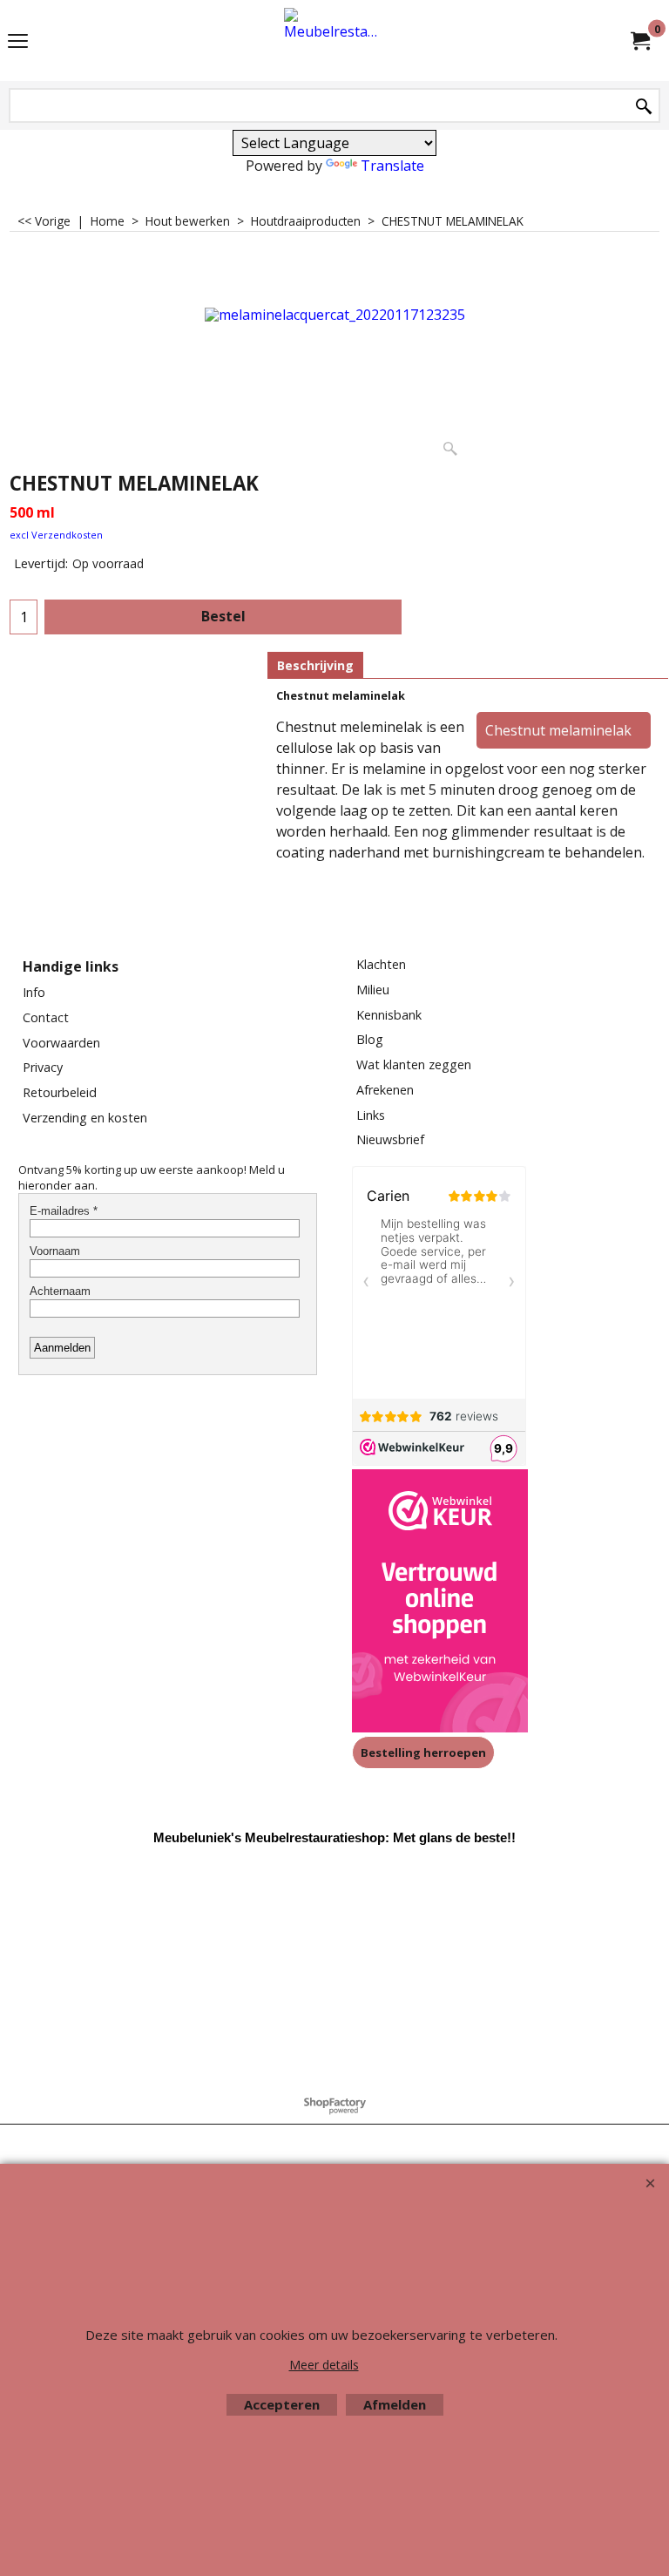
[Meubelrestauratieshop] (331, 41)
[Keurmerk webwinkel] (440, 1603)
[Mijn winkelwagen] (639, 41)
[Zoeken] (644, 107)
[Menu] (18, 42)
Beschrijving (315, 665)
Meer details (324, 2365)
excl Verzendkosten (56, 535)
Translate (392, 166)
